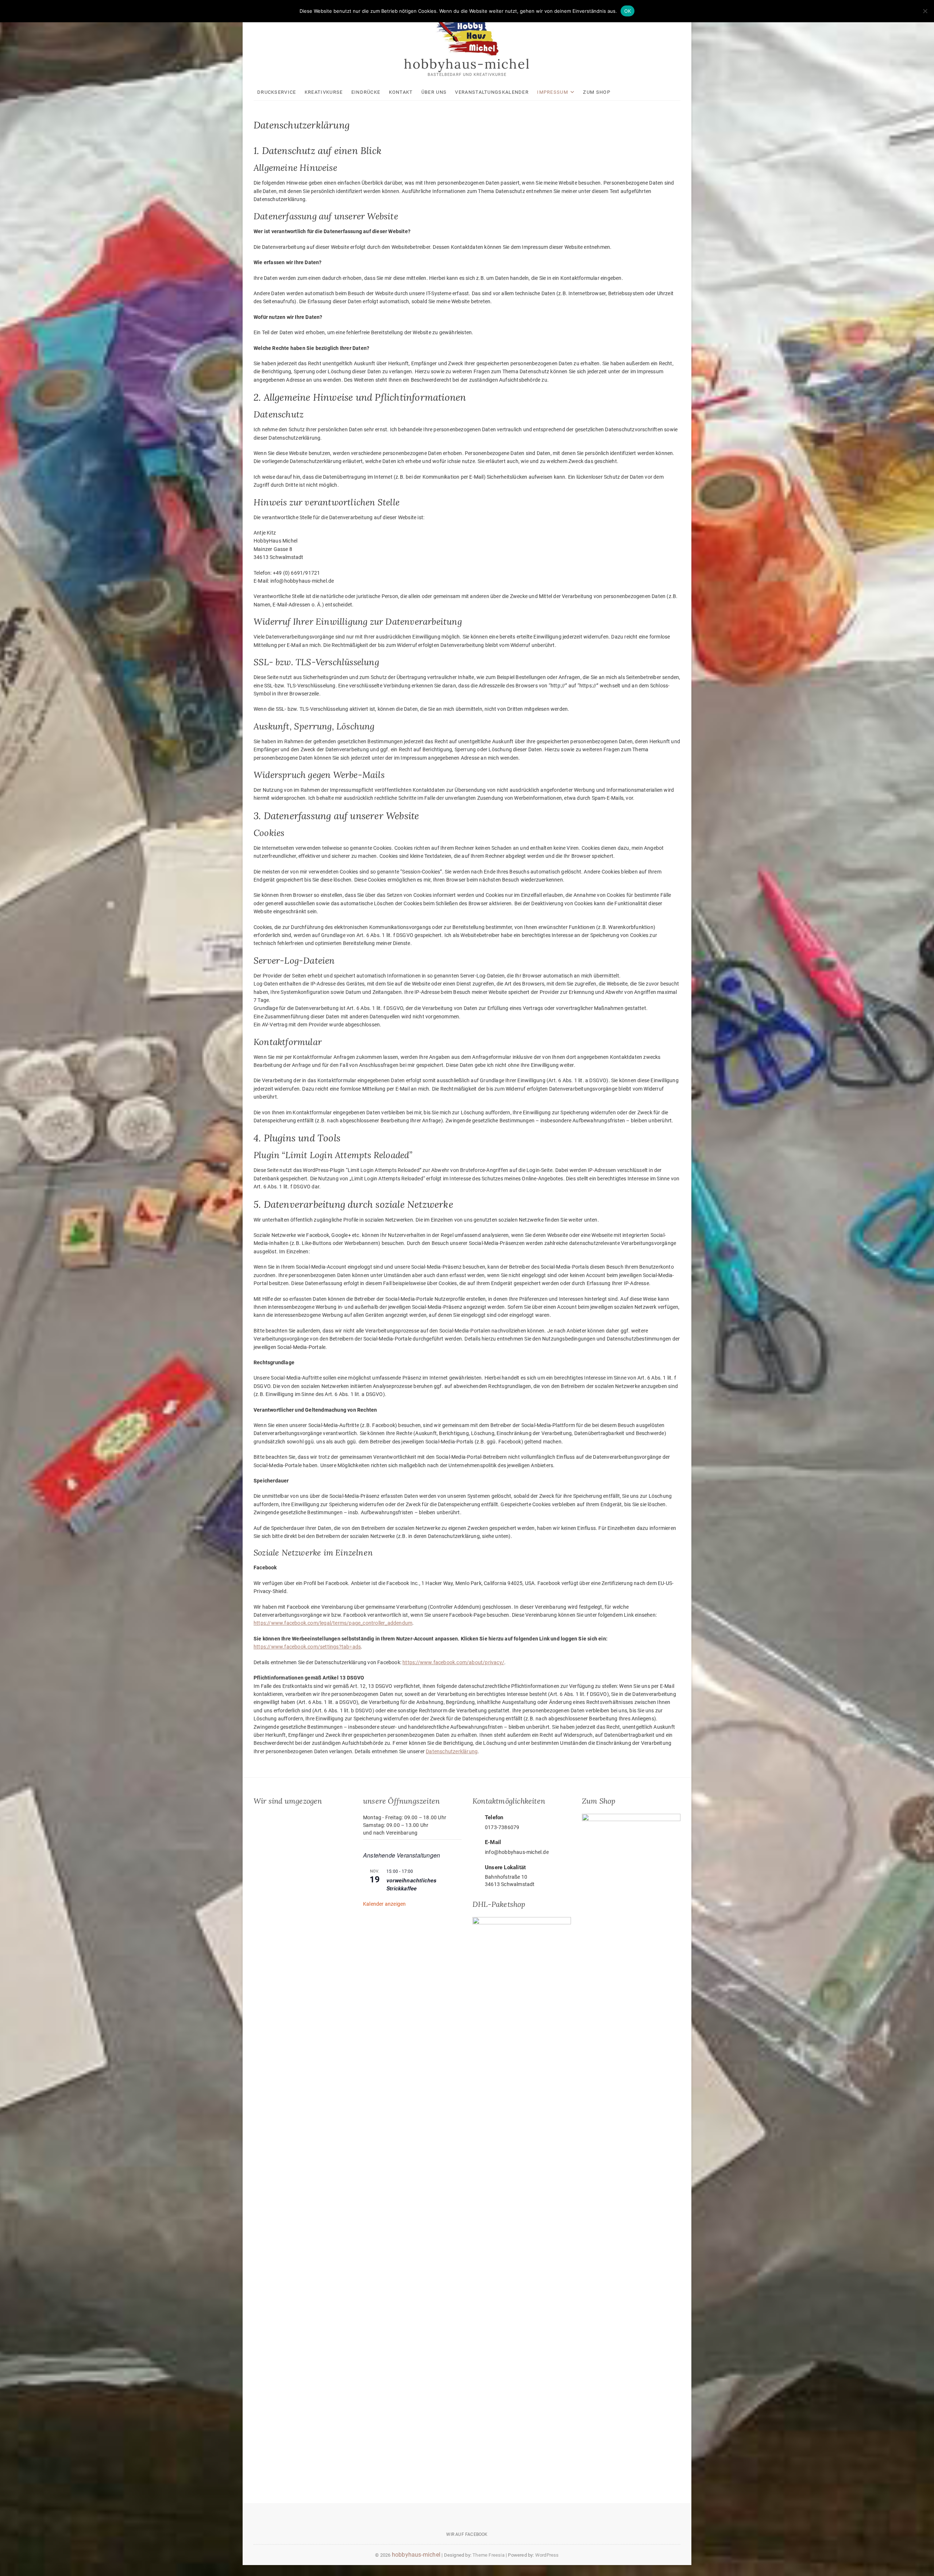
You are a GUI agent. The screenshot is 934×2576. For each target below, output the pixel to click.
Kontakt (401, 92)
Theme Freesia (489, 2555)
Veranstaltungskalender (492, 92)
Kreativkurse (324, 92)
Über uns (434, 92)
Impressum (553, 92)
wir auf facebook (467, 2534)
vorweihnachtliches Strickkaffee (412, 1884)
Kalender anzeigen (384, 1904)
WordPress (547, 2555)
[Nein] (925, 11)
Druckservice (277, 92)
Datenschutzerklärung (452, 1751)
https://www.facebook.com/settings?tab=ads (307, 1647)
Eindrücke (366, 92)
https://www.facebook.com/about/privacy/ (453, 1662)
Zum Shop (597, 92)
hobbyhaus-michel (467, 64)
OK (628, 11)
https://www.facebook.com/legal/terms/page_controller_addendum (333, 1623)
